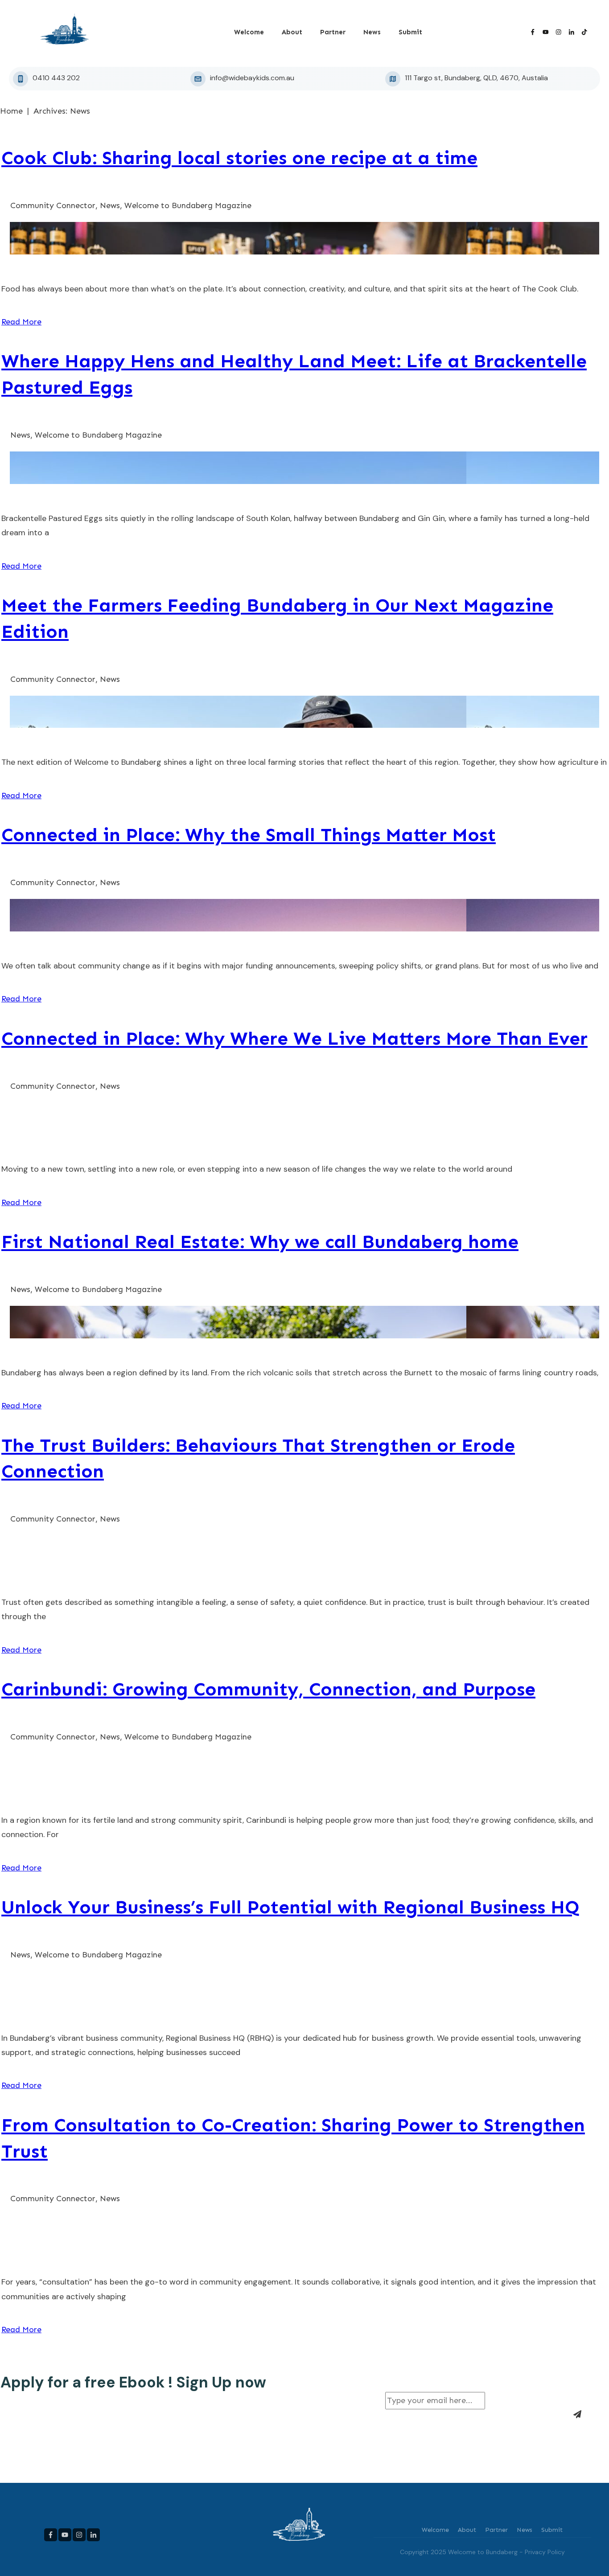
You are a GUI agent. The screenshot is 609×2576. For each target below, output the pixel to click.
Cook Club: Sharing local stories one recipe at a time (239, 158)
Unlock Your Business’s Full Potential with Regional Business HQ (290, 1907)
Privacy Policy (545, 2552)
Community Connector (53, 205)
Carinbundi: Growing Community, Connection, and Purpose (268, 1689)
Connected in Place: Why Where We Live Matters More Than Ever (294, 1038)
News (110, 205)
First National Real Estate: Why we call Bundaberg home (260, 1242)
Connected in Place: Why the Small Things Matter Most (249, 835)
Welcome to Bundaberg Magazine (188, 205)
